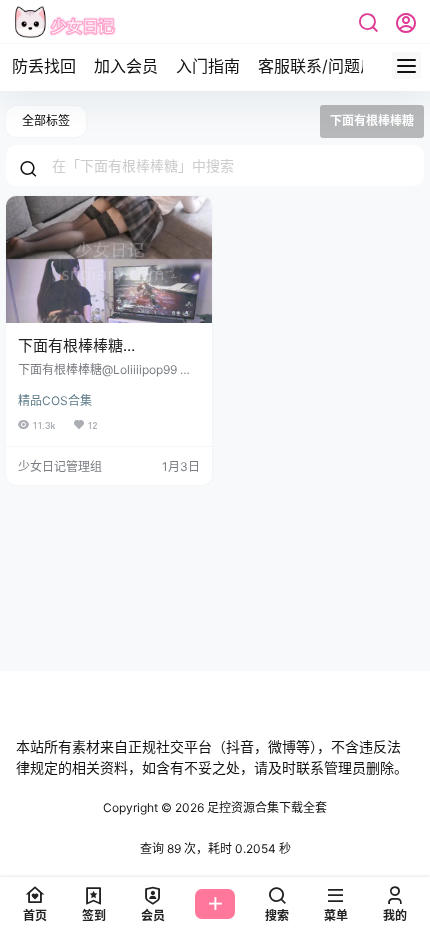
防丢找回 (44, 66)
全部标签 (46, 120)
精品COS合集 (55, 400)
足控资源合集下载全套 (265, 807)
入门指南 (208, 66)
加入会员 (126, 66)
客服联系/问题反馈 (325, 66)
